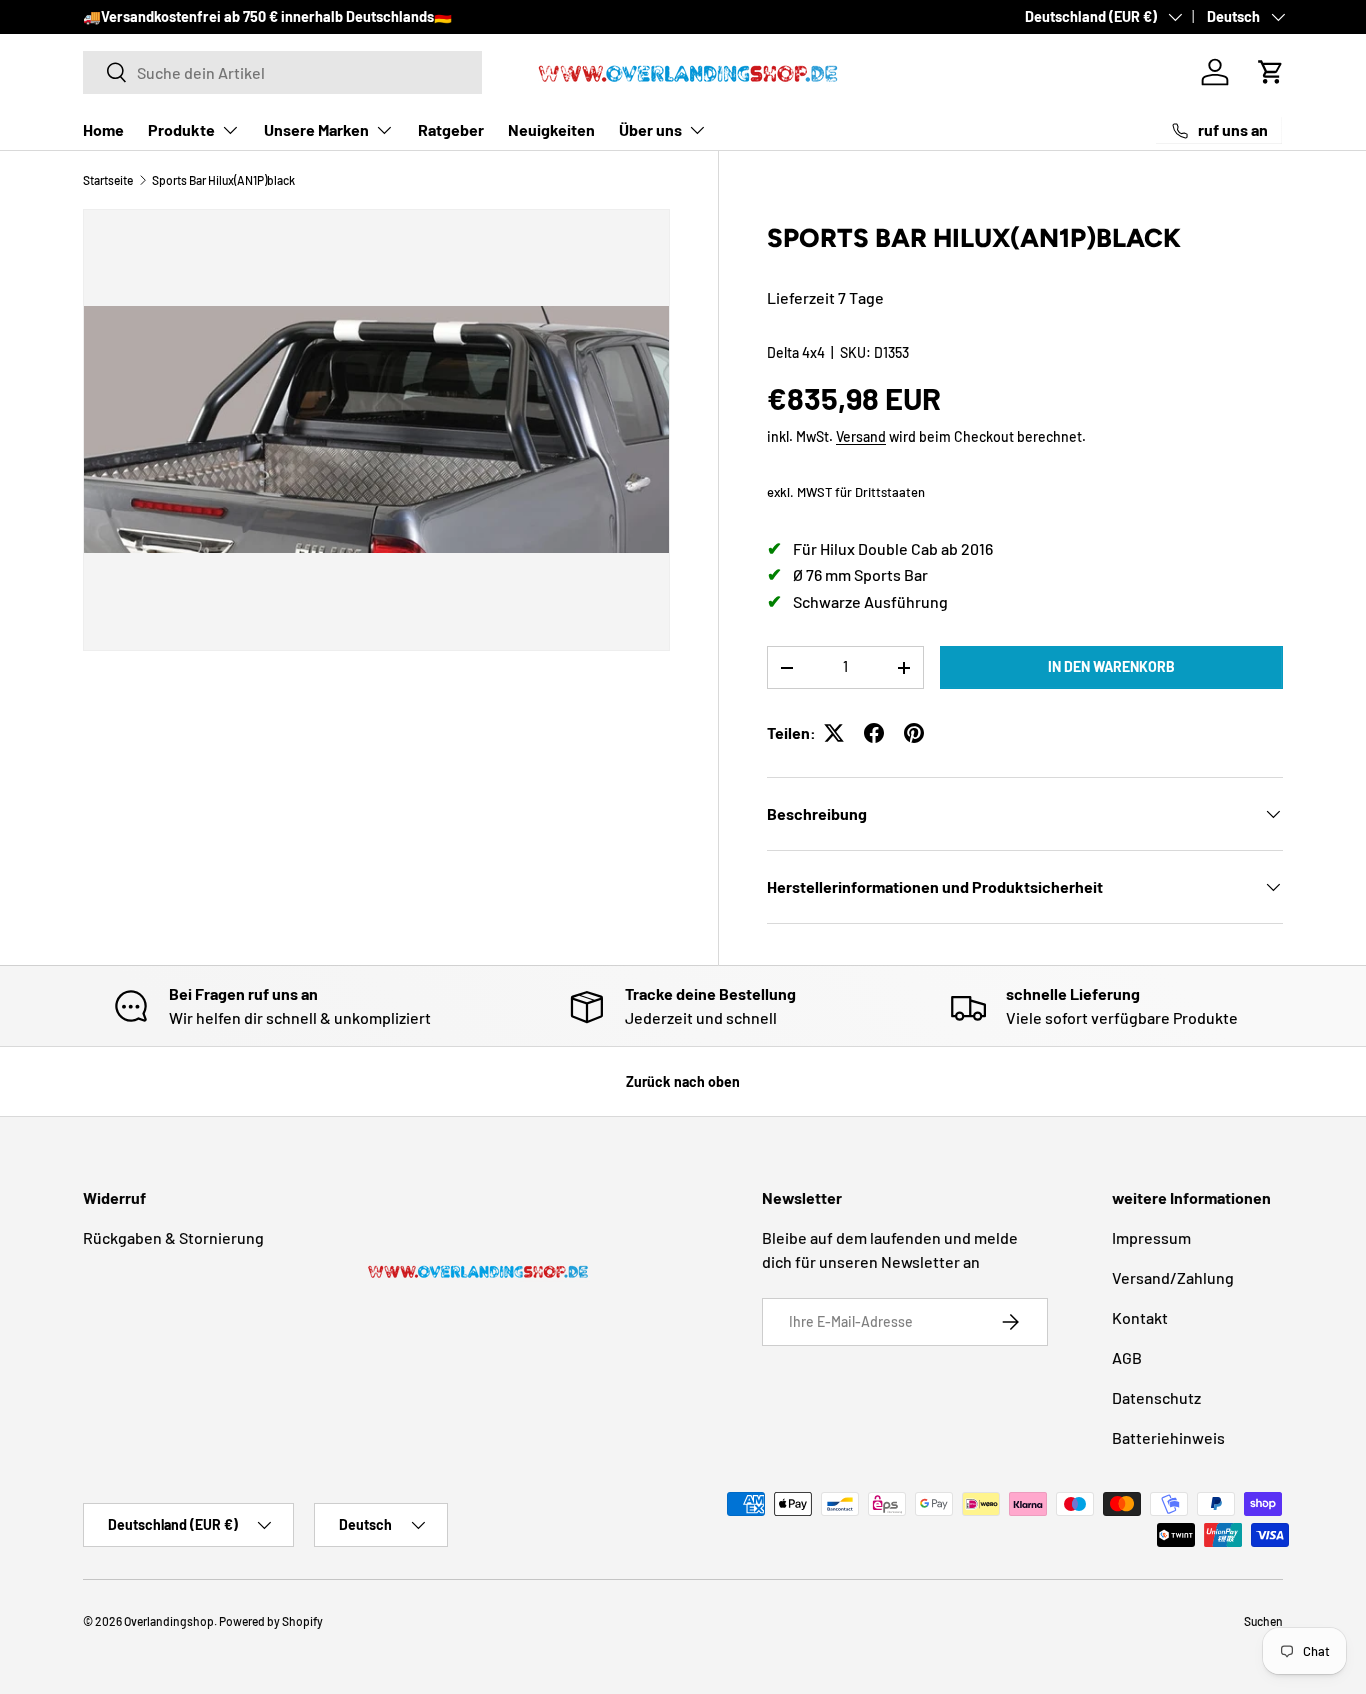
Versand (861, 436)
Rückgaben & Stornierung (173, 1237)
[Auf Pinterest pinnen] (914, 733)
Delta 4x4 (796, 353)
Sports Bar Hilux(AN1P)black (223, 180)
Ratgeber (451, 129)
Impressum (1151, 1237)
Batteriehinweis (1168, 1437)
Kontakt (1140, 1317)
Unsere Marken (316, 129)
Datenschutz (1156, 1397)
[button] (1271, 72)
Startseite (108, 180)
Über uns (650, 129)
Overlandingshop (169, 1621)
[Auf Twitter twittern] (834, 733)
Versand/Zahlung (1173, 1277)
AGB (1127, 1357)
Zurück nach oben (683, 1081)
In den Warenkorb (1111, 666)
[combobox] (282, 72)
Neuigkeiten (551, 129)
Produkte (181, 129)
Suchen (1263, 1621)
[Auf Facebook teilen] (874, 733)
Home (103, 129)
